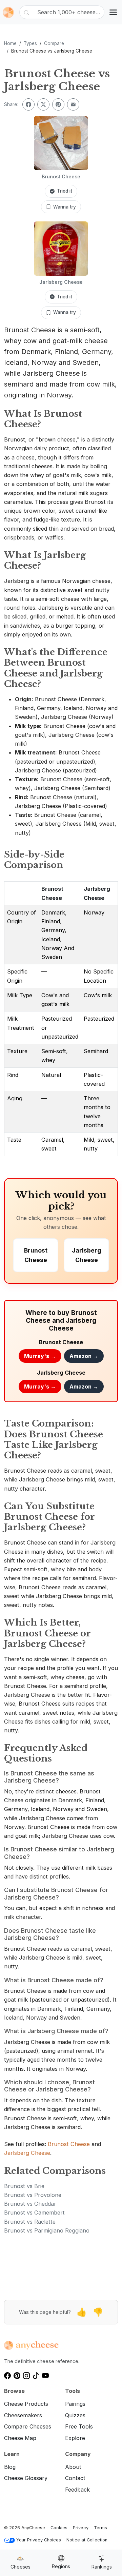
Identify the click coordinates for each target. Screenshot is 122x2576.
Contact (75, 2478)
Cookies (59, 2528)
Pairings (75, 2404)
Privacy (81, 2528)
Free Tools (79, 2426)
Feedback (77, 2490)
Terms (100, 2528)
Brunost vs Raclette (30, 2222)
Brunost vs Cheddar (30, 2204)
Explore (75, 2438)
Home (10, 43)
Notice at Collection (87, 2540)
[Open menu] (113, 12)
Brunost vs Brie (24, 2186)
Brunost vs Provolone (33, 2195)
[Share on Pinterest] (58, 104)
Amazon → (84, 1356)
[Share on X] (43, 104)
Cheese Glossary (26, 2478)
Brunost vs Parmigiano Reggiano (47, 2230)
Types (30, 43)
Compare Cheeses (28, 2426)
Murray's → (40, 1356)
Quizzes (75, 2415)
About (73, 2467)
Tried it (65, 191)
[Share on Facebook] (28, 104)
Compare (54, 43)
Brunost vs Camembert (34, 2213)
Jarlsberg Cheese (27, 2153)
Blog (10, 2467)
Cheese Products (26, 2404)
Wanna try (65, 207)
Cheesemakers (23, 2415)
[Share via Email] (73, 104)
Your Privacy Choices (39, 2540)
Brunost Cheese (69, 2144)
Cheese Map (20, 2438)
